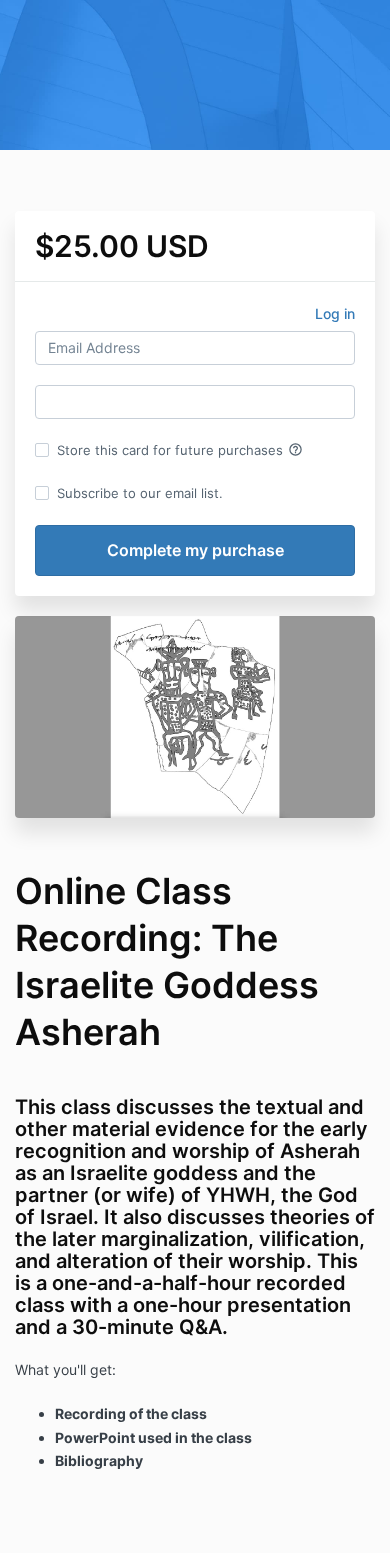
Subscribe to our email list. (140, 493)
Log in (335, 313)
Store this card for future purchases (180, 450)
